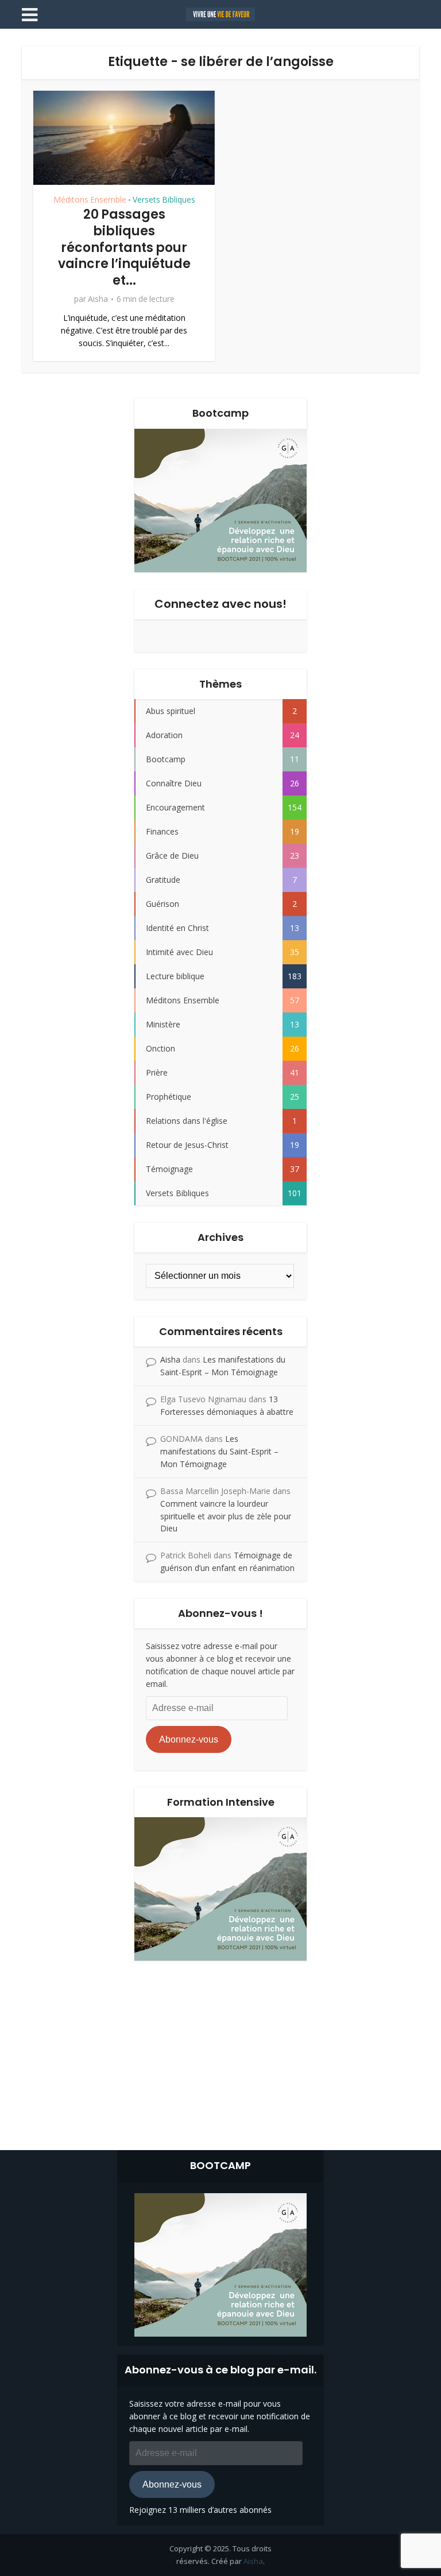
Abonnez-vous (189, 1739)
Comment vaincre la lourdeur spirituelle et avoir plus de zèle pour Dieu (226, 1516)
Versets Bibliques (164, 200)
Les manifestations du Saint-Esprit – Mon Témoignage (219, 1451)
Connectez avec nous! (220, 604)
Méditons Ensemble (90, 200)
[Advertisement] (220, 2053)
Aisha (98, 299)
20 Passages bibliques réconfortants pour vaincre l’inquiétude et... (124, 247)
